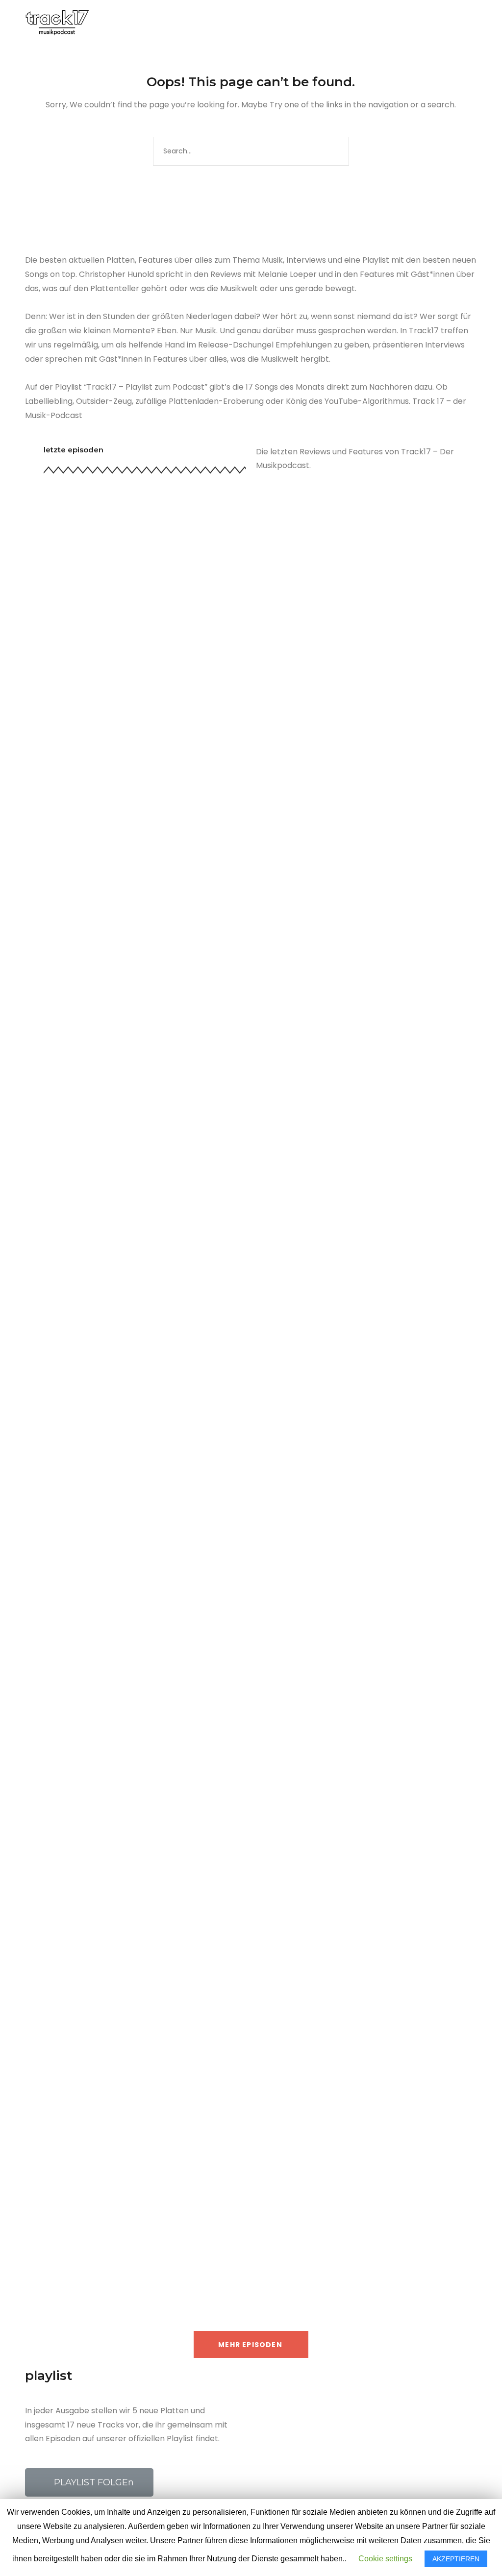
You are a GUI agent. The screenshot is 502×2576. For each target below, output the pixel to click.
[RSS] (446, 24)
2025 (60, 1250)
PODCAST (179, 23)
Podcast (118, 1250)
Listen (80, 1720)
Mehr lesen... (67, 856)
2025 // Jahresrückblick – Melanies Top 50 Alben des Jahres (216, 2128)
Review (82, 779)
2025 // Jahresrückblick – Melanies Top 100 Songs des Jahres (220, 1703)
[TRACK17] (57, 22)
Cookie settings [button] (385, 2559)
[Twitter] (403, 24)
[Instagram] (414, 24)
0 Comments (171, 779)
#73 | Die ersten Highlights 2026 (134, 761)
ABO (312, 23)
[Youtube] (435, 24)
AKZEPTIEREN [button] (456, 2559)
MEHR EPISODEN (250, 2345)
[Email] (457, 24)
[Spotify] (425, 24)
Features (85, 1250)
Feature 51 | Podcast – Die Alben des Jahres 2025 (184, 1232)
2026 (60, 779)
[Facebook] (392, 24)
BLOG (278, 23)
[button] (89, 2482)
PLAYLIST (233, 23)
